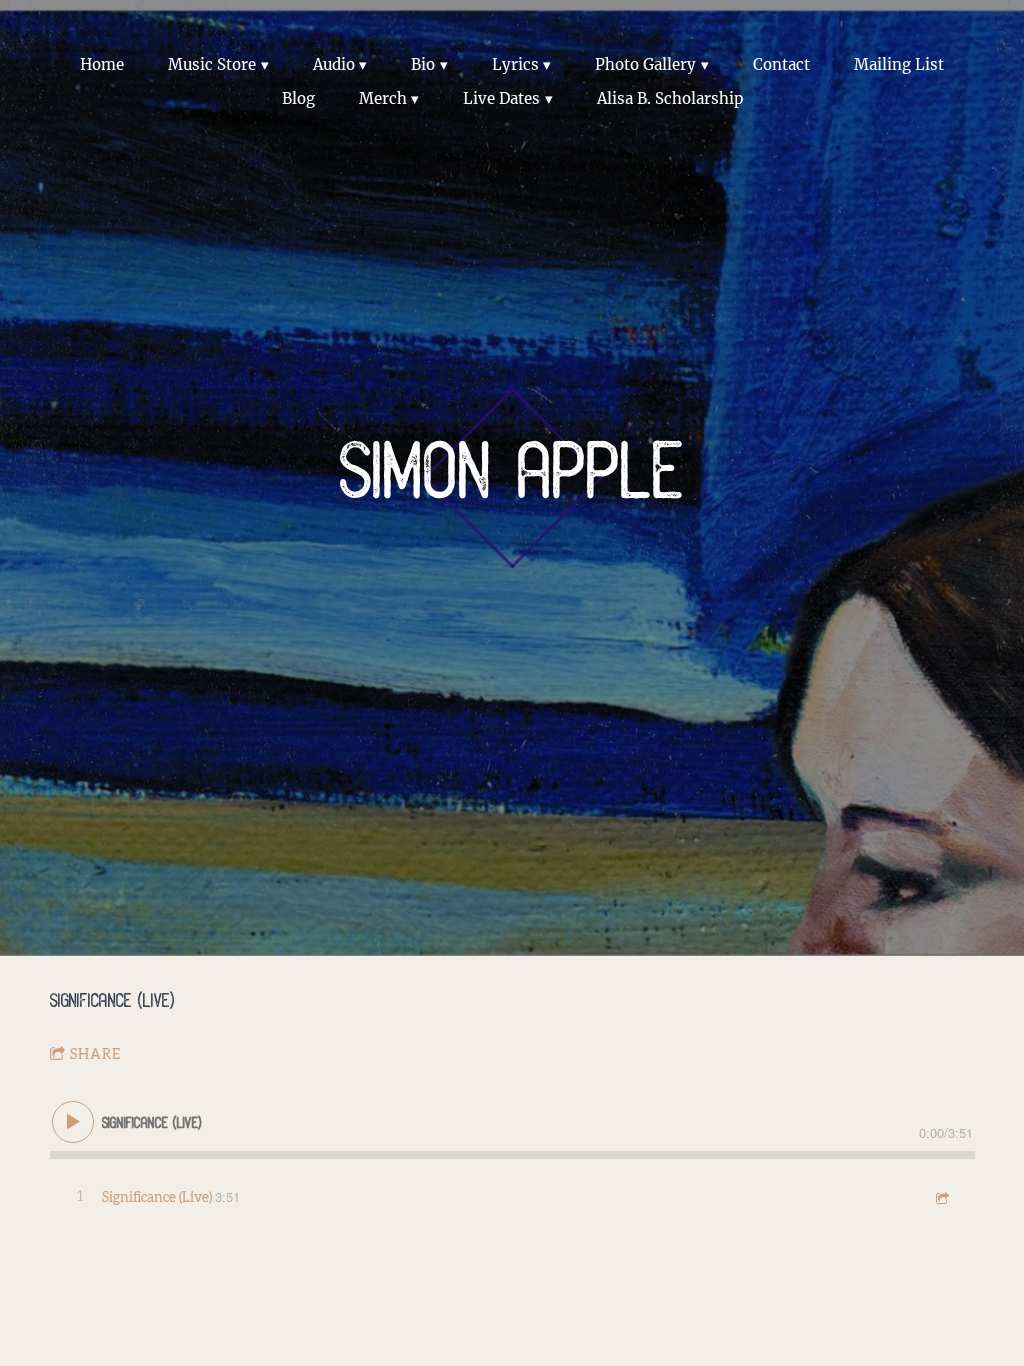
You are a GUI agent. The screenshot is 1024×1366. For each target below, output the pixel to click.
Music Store (212, 64)
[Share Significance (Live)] (941, 1197)
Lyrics (515, 64)
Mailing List (899, 64)
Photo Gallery (645, 64)
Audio (334, 64)
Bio (423, 64)
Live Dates (501, 98)
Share (95, 1055)
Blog (298, 98)
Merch (383, 98)
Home (102, 64)
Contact (781, 64)
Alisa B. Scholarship (670, 98)
